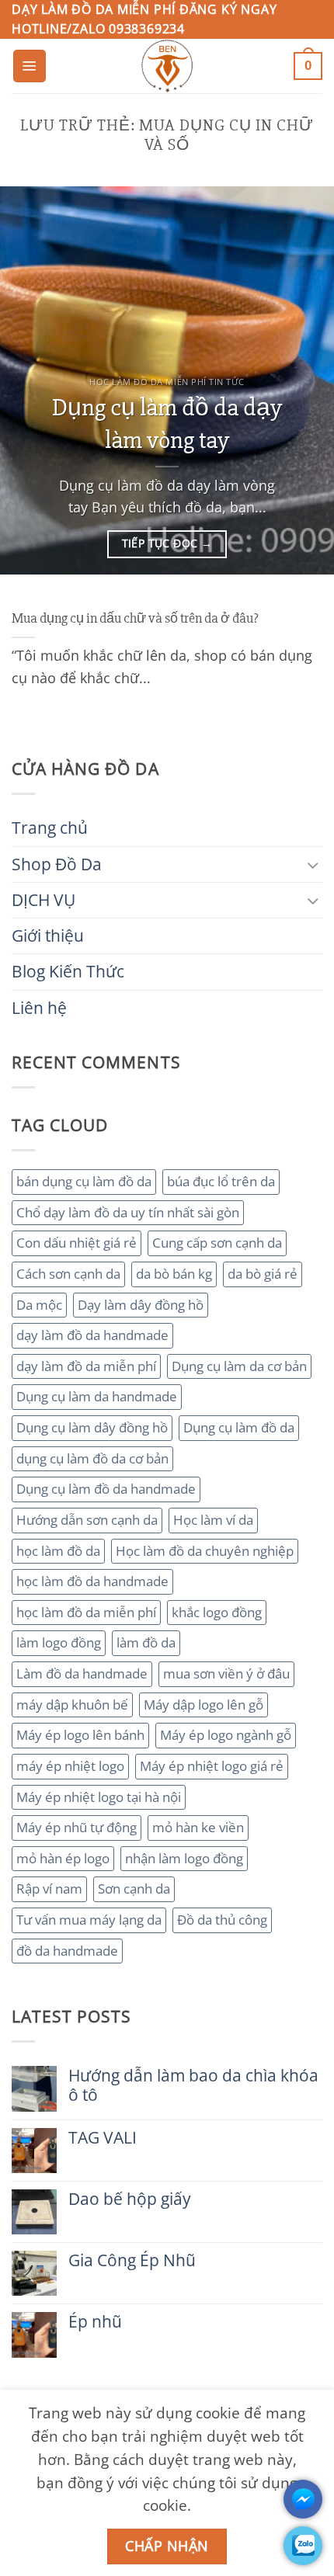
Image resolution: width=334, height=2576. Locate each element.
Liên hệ (39, 1008)
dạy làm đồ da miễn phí (86, 1366)
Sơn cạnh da (134, 1889)
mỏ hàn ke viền (198, 1827)
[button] (30, 66)
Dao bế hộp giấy (130, 2199)
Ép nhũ (95, 2322)
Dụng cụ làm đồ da (239, 1427)
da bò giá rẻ (263, 1274)
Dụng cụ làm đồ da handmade (106, 1489)
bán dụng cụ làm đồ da (84, 1181)
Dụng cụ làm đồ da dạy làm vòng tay (167, 424)
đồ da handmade (67, 1951)
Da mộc (39, 1305)
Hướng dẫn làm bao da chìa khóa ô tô (193, 2085)
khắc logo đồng (217, 1612)
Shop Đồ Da (57, 864)
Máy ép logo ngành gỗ (226, 1735)
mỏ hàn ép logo (63, 1858)
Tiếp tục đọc (167, 543)
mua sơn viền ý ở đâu (226, 1673)
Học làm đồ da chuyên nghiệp (205, 1551)
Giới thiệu (48, 936)
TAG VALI (103, 2138)
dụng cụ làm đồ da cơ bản (92, 1458)
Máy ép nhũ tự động (77, 1827)
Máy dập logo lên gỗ (204, 1705)
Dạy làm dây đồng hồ (141, 1305)
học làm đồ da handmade (92, 1581)
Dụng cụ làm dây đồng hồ (92, 1427)
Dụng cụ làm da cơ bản (239, 1366)
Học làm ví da (213, 1520)
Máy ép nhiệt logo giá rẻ (212, 1766)
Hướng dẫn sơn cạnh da (87, 1520)
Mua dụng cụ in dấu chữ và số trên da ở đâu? (135, 618)
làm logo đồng (59, 1642)
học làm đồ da (58, 1551)
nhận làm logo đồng (184, 1858)
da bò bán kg (174, 1274)
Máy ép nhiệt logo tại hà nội (99, 1797)
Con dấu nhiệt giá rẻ (77, 1243)
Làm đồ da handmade (82, 1673)
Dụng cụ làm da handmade (97, 1396)
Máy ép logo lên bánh (80, 1735)
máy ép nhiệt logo (70, 1766)
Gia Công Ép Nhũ (132, 2260)
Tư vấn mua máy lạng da (89, 1920)
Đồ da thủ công (222, 1920)
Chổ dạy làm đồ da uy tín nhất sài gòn (128, 1212)
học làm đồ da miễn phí (86, 1612)
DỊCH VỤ (43, 900)
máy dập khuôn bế (72, 1705)
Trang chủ (50, 828)
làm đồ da (146, 1642)
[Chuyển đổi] (313, 864)
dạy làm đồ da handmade (92, 1335)
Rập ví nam (49, 1889)
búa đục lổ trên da (221, 1181)
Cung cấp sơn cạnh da (217, 1243)
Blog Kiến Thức (68, 971)
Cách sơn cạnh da (68, 1274)
